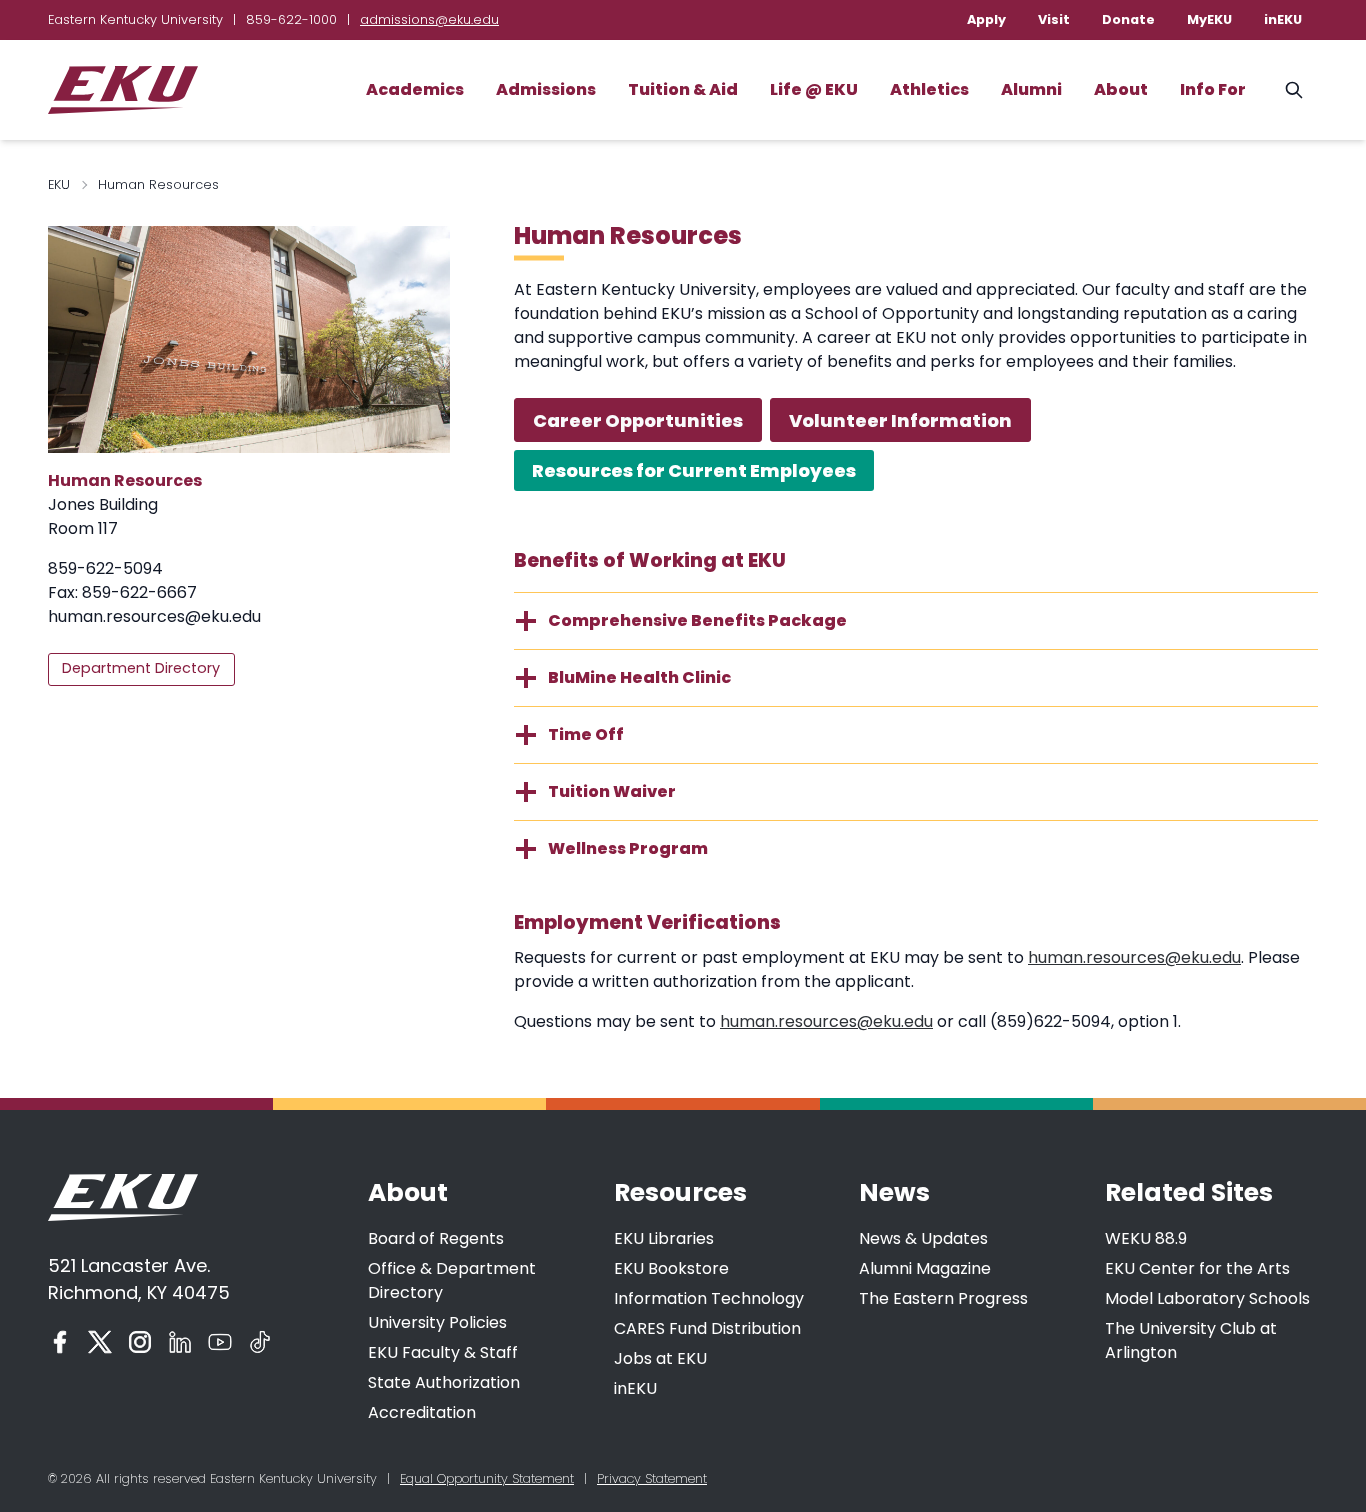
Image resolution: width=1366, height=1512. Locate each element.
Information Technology (709, 1298)
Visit (1054, 19)
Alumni (1031, 89)
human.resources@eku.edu (154, 616)
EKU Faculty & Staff (443, 1352)
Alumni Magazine (925, 1268)
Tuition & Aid (683, 89)
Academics (415, 89)
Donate (1128, 19)
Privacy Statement (652, 1478)
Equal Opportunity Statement (487, 1478)
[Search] (1294, 90)
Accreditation (422, 1412)
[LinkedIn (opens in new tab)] (180, 1342)
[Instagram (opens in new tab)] (140, 1342)
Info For (1213, 89)
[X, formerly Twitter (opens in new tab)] (100, 1342)
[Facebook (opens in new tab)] (60, 1342)
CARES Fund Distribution (707, 1328)
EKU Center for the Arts (1197, 1268)
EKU (59, 184)
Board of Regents (436, 1238)
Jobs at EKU (660, 1358)
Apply (986, 19)
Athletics (929, 89)
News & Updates (923, 1238)
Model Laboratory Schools (1207, 1298)
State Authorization (444, 1382)
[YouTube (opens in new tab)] (220, 1342)
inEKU (1283, 19)
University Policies (437, 1322)
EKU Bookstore (671, 1268)
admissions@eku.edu (429, 19)
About (1121, 89)
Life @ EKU (814, 89)
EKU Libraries (664, 1238)
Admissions (546, 89)
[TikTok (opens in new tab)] (260, 1342)
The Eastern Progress (943, 1298)
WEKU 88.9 (1146, 1238)
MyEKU (1209, 19)
